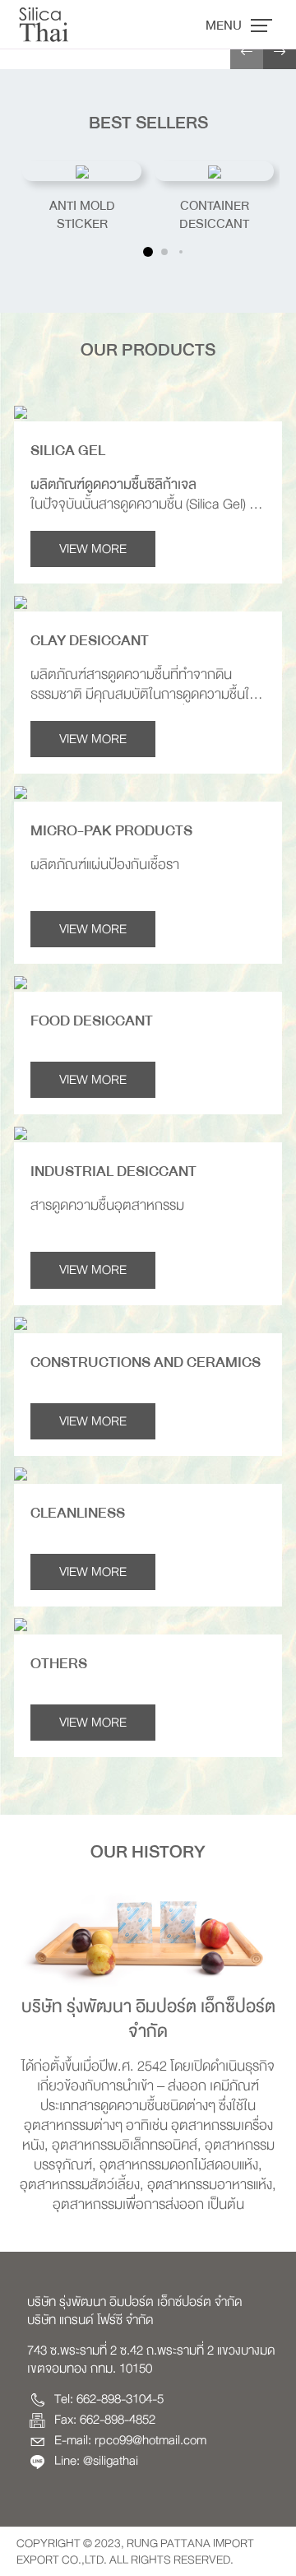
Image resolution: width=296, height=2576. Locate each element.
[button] (247, 53)
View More (93, 549)
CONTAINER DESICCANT (214, 215)
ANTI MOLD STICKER (82, 215)
